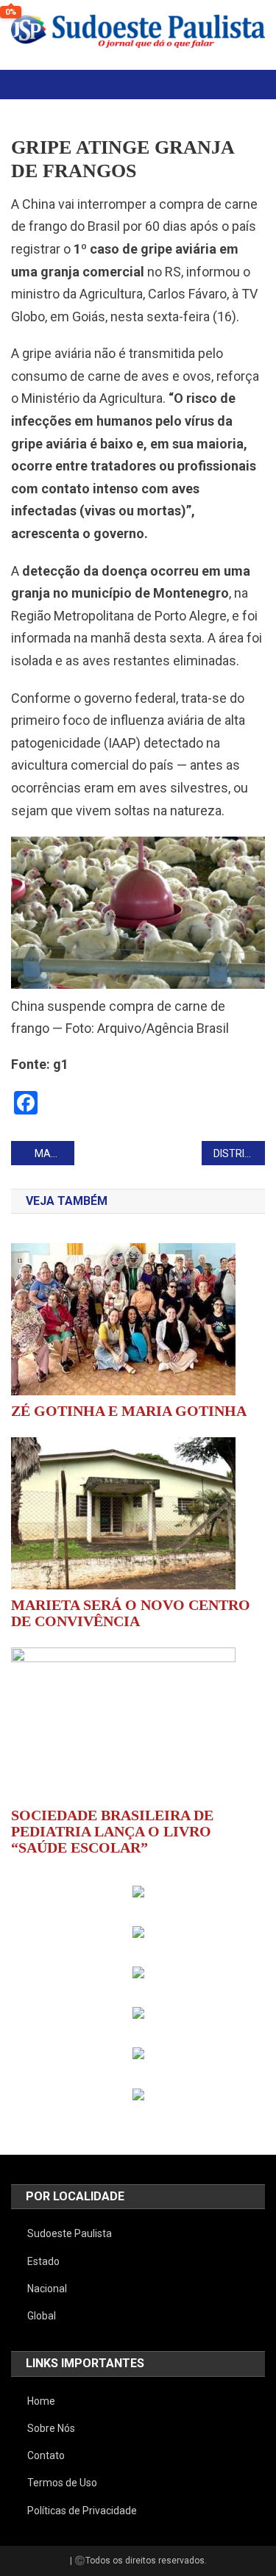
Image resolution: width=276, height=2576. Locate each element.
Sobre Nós (51, 2428)
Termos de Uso (62, 2483)
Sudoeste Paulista (70, 2233)
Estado (43, 2261)
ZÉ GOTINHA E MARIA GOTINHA (129, 1411)
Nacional (47, 2289)
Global (42, 2316)
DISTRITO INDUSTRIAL (239, 1153)
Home (41, 2401)
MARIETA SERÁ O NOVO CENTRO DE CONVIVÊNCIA (131, 1613)
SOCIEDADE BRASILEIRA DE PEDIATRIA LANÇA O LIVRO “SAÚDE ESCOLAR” (112, 1831)
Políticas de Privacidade (82, 2511)
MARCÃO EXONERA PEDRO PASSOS (54, 1153)
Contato (46, 2455)
